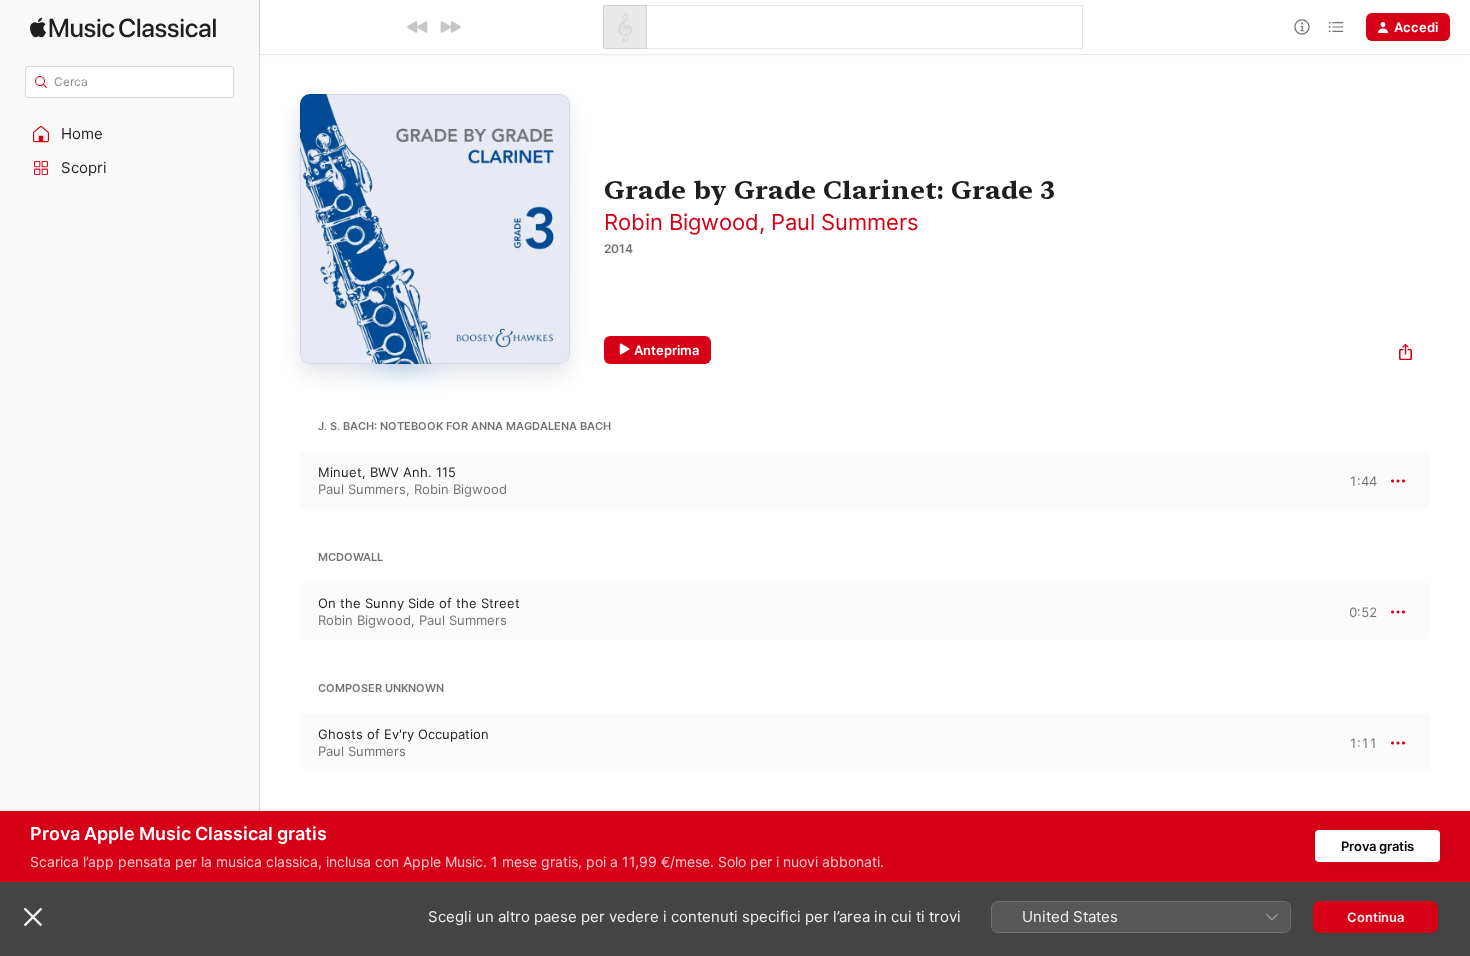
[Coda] (1336, 27)
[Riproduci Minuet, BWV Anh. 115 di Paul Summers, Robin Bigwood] (280, 481)
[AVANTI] (450, 27)
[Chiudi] (33, 917)
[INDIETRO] (418, 27)
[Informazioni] (1302, 27)
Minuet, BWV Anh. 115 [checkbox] (387, 472)
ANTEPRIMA (1348, 480)
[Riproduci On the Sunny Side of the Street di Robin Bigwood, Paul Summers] (280, 612)
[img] (123, 27)
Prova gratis (1377, 846)
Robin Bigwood (681, 222)
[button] (130, 134)
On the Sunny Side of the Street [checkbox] (419, 603)
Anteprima (666, 350)
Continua (1375, 917)
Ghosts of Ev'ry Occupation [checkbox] (403, 734)
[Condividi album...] (1405, 354)
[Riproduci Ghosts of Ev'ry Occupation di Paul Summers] (280, 743)
